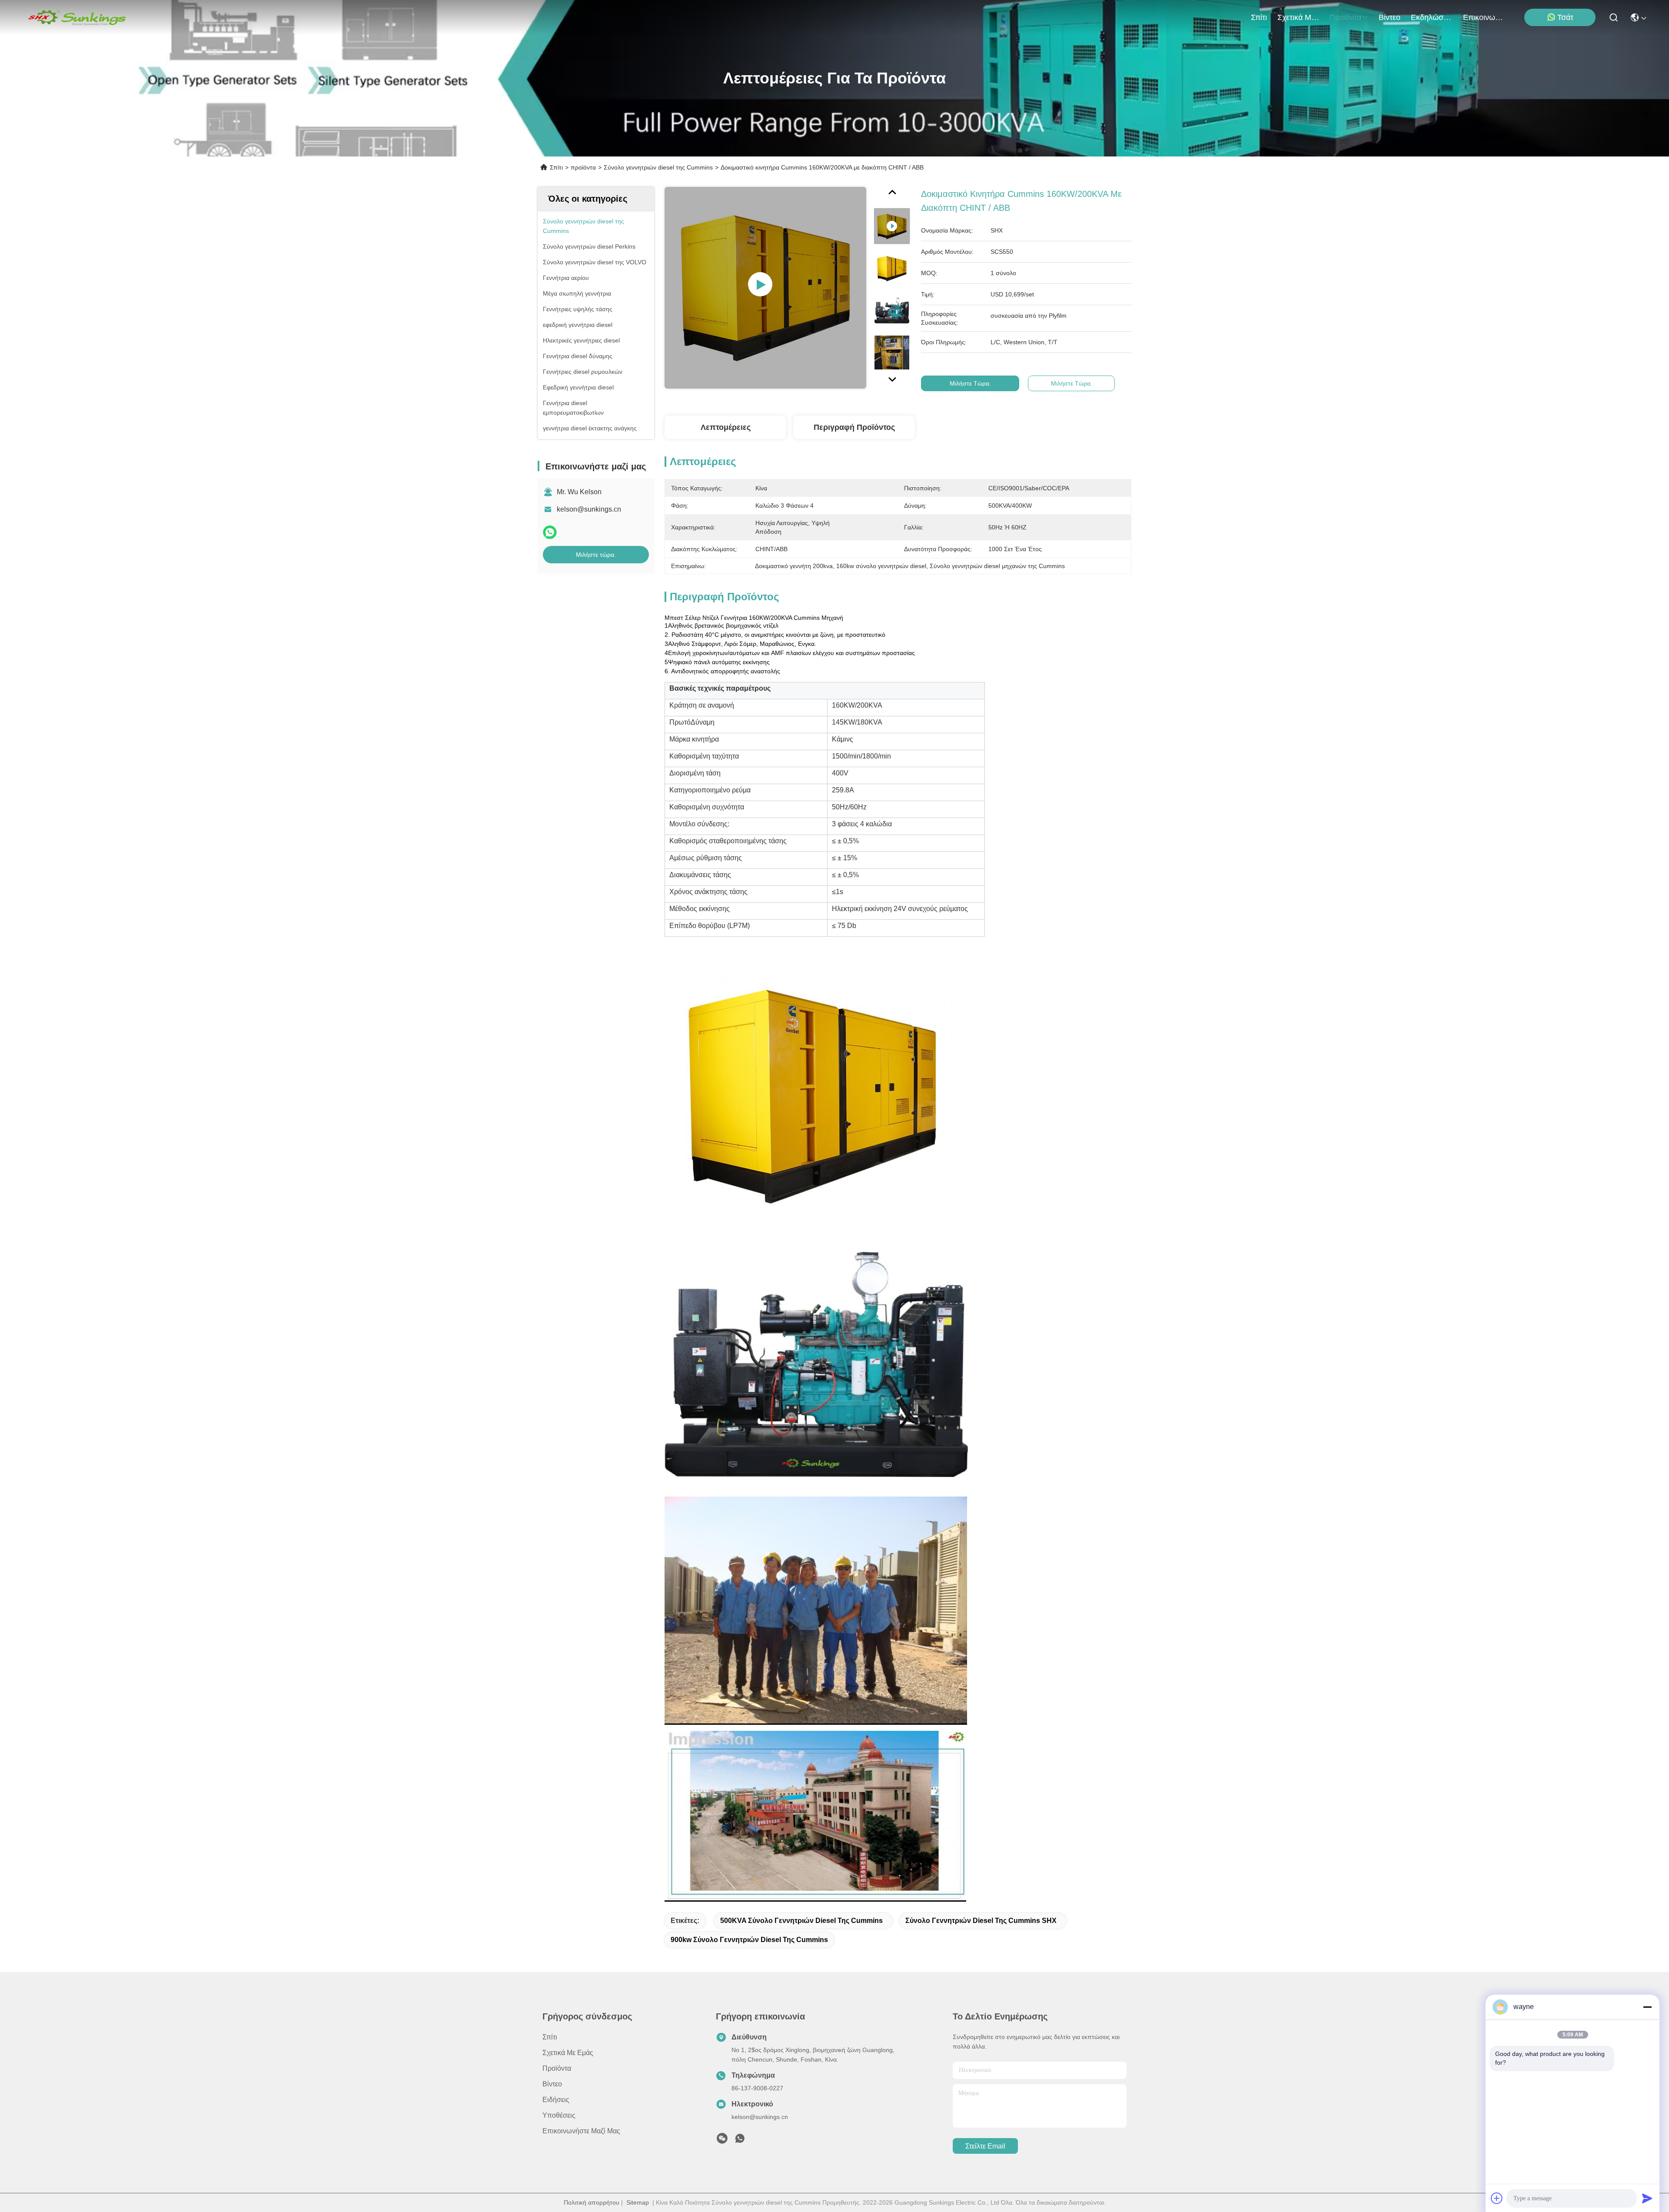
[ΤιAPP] (550, 532)
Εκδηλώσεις (1432, 17)
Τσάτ (1565, 17)
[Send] (1647, 2198)
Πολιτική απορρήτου (592, 2202)
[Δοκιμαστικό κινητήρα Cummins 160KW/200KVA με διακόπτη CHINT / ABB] (765, 288)
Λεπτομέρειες (726, 427)
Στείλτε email (985, 2146)
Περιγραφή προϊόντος (854, 427)
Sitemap (638, 2202)
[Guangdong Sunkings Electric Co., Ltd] (76, 17)
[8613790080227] (740, 2141)
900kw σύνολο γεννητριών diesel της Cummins (749, 1940)
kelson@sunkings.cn (589, 509)
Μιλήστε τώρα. (596, 555)
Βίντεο (1390, 17)
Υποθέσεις (559, 2115)
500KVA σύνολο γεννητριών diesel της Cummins (801, 1921)
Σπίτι (1259, 17)
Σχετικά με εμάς (1298, 17)
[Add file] (1497, 2198)
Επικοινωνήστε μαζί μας (1484, 17)
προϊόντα (1345, 17)
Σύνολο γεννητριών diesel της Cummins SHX (981, 1921)
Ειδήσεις (556, 2100)
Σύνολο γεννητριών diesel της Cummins (658, 167)
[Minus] (1647, 2007)
